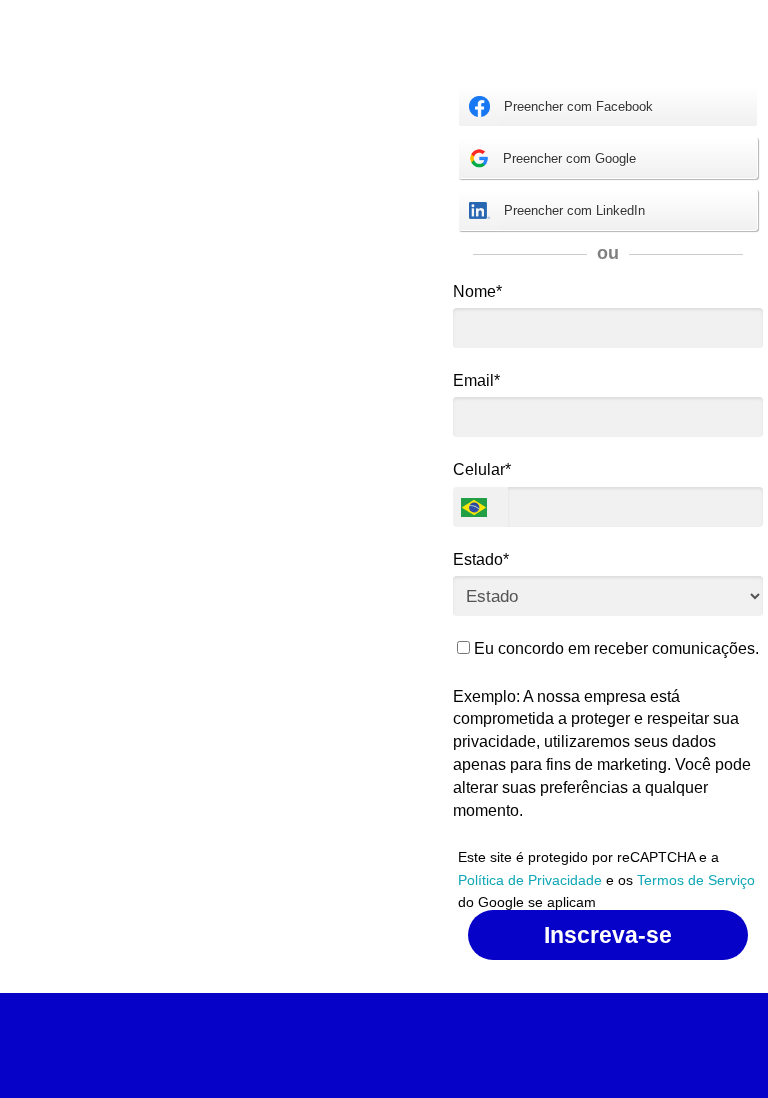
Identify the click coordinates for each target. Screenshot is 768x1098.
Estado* (481, 559)
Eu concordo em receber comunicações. (614, 648)
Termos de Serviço (696, 880)
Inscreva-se (608, 935)
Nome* (477, 291)
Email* (476, 380)
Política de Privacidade (530, 880)
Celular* (482, 469)
